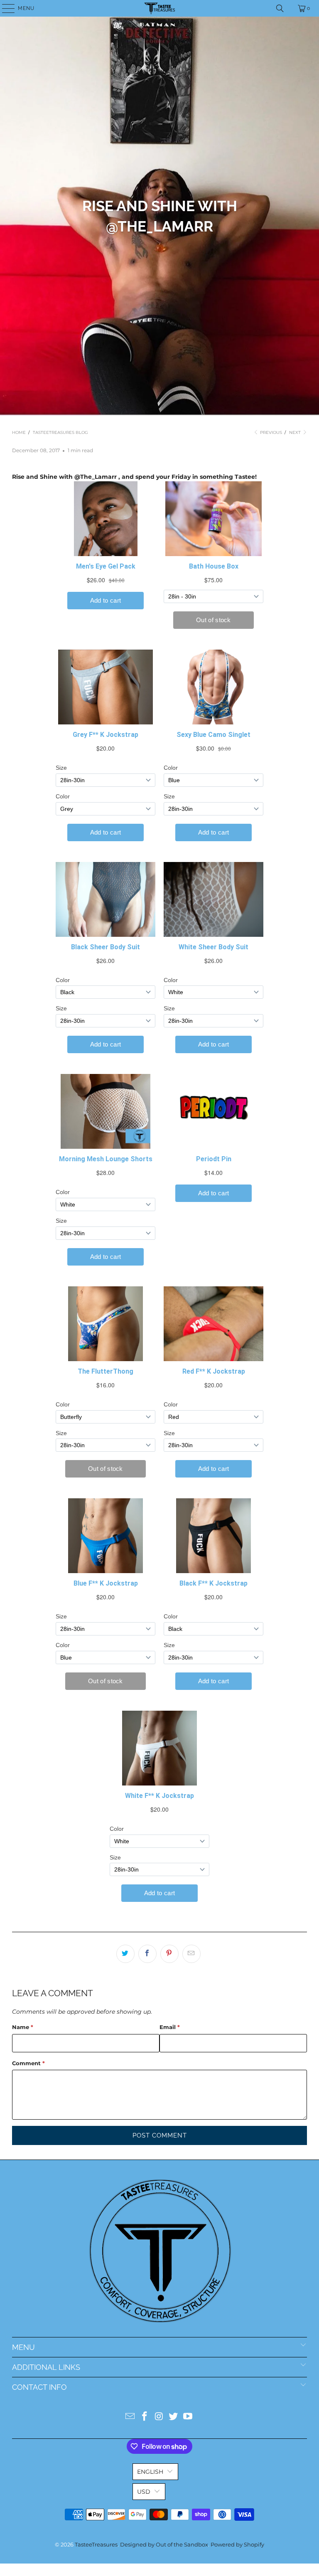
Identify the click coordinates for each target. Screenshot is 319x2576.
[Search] (280, 8)
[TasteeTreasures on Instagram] (159, 2417)
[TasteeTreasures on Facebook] (145, 2417)
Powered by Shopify (237, 2544)
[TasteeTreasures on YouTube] (188, 2417)
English (150, 2472)
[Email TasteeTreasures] (130, 2417)
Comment (28, 2063)
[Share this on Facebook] (147, 1954)
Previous (270, 432)
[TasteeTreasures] (159, 8)
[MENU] (4, 8)
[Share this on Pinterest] (169, 1954)
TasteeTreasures (96, 2544)
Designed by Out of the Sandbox (164, 2544)
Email (170, 2027)
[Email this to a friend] (191, 1954)
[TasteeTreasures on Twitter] (174, 2417)
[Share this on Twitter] (125, 1954)
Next (296, 432)
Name (23, 2027)
